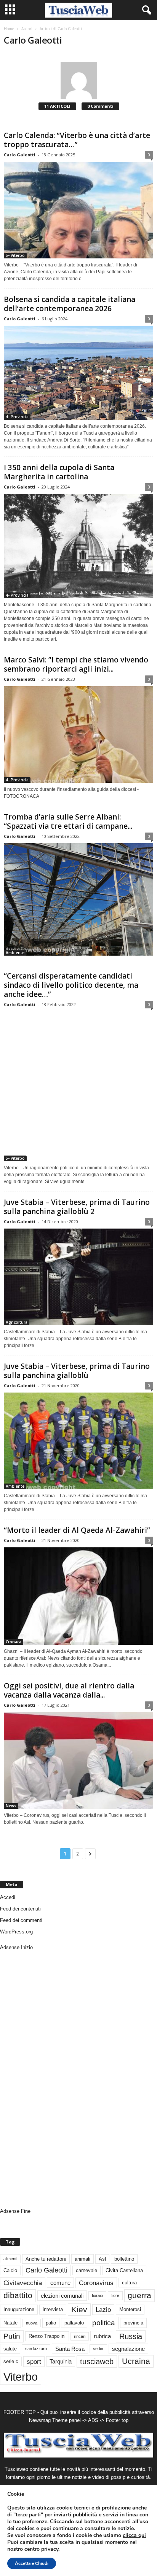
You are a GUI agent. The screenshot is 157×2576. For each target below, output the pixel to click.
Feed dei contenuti (20, 1909)
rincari (80, 2336)
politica (104, 2323)
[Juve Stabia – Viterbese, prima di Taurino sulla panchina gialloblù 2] (78, 1277)
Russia (131, 2336)
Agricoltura (17, 1322)
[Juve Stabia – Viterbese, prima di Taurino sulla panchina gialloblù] (78, 1441)
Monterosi (130, 2309)
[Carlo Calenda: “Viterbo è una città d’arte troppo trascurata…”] (78, 210)
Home (9, 29)
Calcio (10, 2270)
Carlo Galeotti (20, 155)
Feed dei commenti (21, 1920)
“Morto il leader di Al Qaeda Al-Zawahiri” (77, 1530)
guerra (139, 2295)
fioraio (97, 2295)
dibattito (18, 2295)
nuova (32, 2323)
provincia (133, 2323)
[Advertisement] (30, 2082)
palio (51, 2323)
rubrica (102, 2336)
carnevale (87, 2270)
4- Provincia (17, 417)
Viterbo (21, 2377)
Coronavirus (96, 2283)
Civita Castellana (124, 2270)
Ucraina (136, 2361)
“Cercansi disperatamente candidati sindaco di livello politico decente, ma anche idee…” (71, 985)
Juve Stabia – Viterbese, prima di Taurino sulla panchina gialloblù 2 (77, 1207)
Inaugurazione (19, 2309)
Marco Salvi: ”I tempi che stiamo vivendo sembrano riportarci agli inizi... (76, 664)
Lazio (103, 2310)
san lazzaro (36, 2349)
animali (83, 2259)
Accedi (8, 1897)
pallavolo (74, 2323)
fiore (115, 2295)
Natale (10, 2323)
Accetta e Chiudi (32, 2563)
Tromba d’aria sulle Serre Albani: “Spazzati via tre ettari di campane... (68, 821)
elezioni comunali (62, 2296)
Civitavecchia (23, 2283)
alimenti (10, 2259)
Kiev (79, 2309)
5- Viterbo (15, 255)
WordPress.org (16, 1932)
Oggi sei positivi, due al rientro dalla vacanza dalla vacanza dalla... (69, 1690)
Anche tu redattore (46, 2259)
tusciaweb (97, 2362)
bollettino (124, 2259)
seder (98, 2349)
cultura (129, 2283)
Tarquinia (61, 2361)
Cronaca (14, 1642)
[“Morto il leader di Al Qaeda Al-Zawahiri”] (78, 1596)
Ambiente (15, 953)
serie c (11, 2361)
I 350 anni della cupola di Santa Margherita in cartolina (59, 472)
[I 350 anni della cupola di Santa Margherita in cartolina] (78, 546)
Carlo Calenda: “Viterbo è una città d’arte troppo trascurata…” (77, 140)
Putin (12, 2336)
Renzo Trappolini (47, 2336)
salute (10, 2349)
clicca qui (134, 2535)
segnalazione (128, 2349)
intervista (53, 2309)
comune (60, 2283)
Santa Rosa (70, 2349)
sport (34, 2362)
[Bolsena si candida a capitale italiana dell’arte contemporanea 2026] (78, 373)
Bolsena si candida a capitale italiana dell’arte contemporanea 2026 (70, 304)
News (11, 1806)
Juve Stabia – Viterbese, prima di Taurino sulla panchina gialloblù (77, 1371)
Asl (102, 2259)
